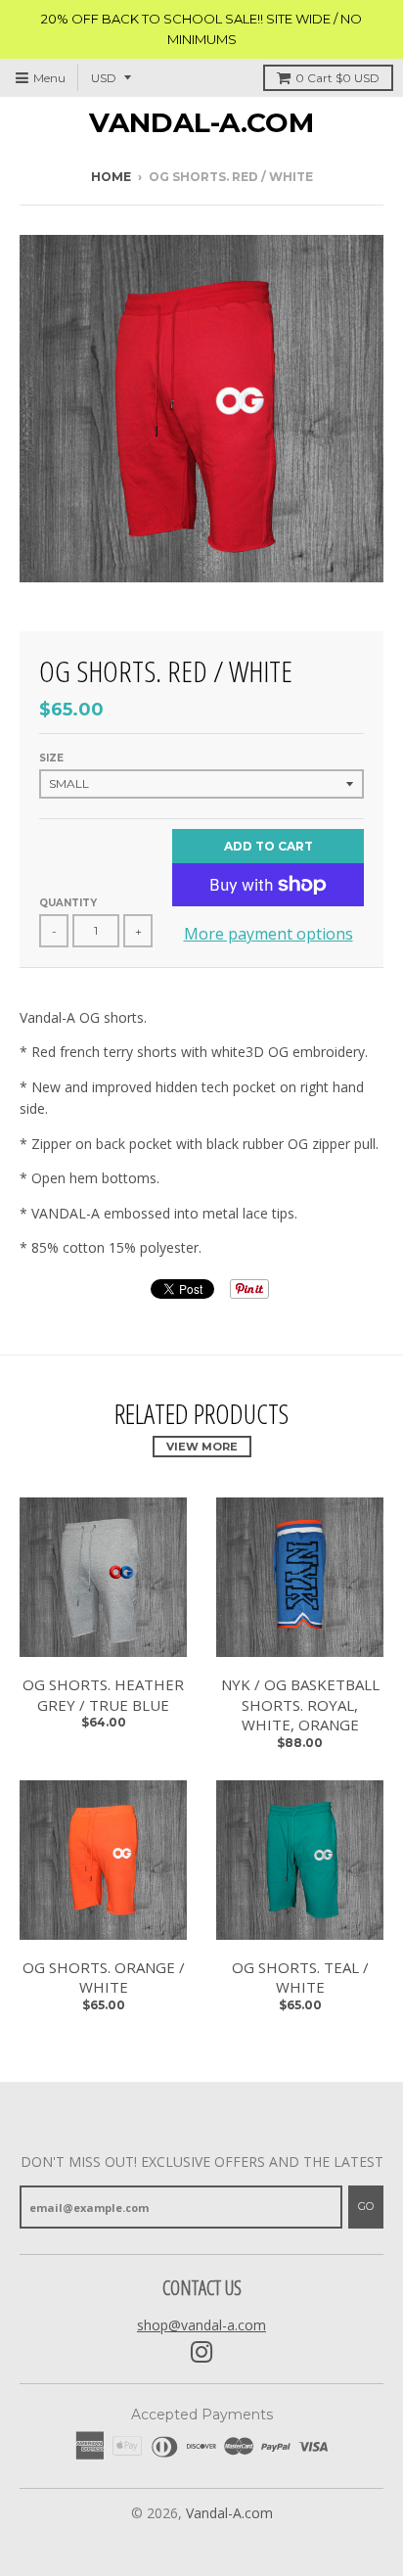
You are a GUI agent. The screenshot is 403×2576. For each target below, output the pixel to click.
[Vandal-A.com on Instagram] (202, 2352)
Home (111, 177)
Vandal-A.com (201, 122)
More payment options (269, 934)
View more (202, 1447)
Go (366, 2206)
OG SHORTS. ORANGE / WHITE (104, 1978)
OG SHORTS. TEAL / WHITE (300, 1978)
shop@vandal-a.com (201, 2325)
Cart (337, 78)
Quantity (68, 903)
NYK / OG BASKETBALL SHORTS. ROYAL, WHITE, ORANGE (300, 1705)
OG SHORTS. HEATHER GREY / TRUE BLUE (103, 1695)
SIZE (51, 758)
